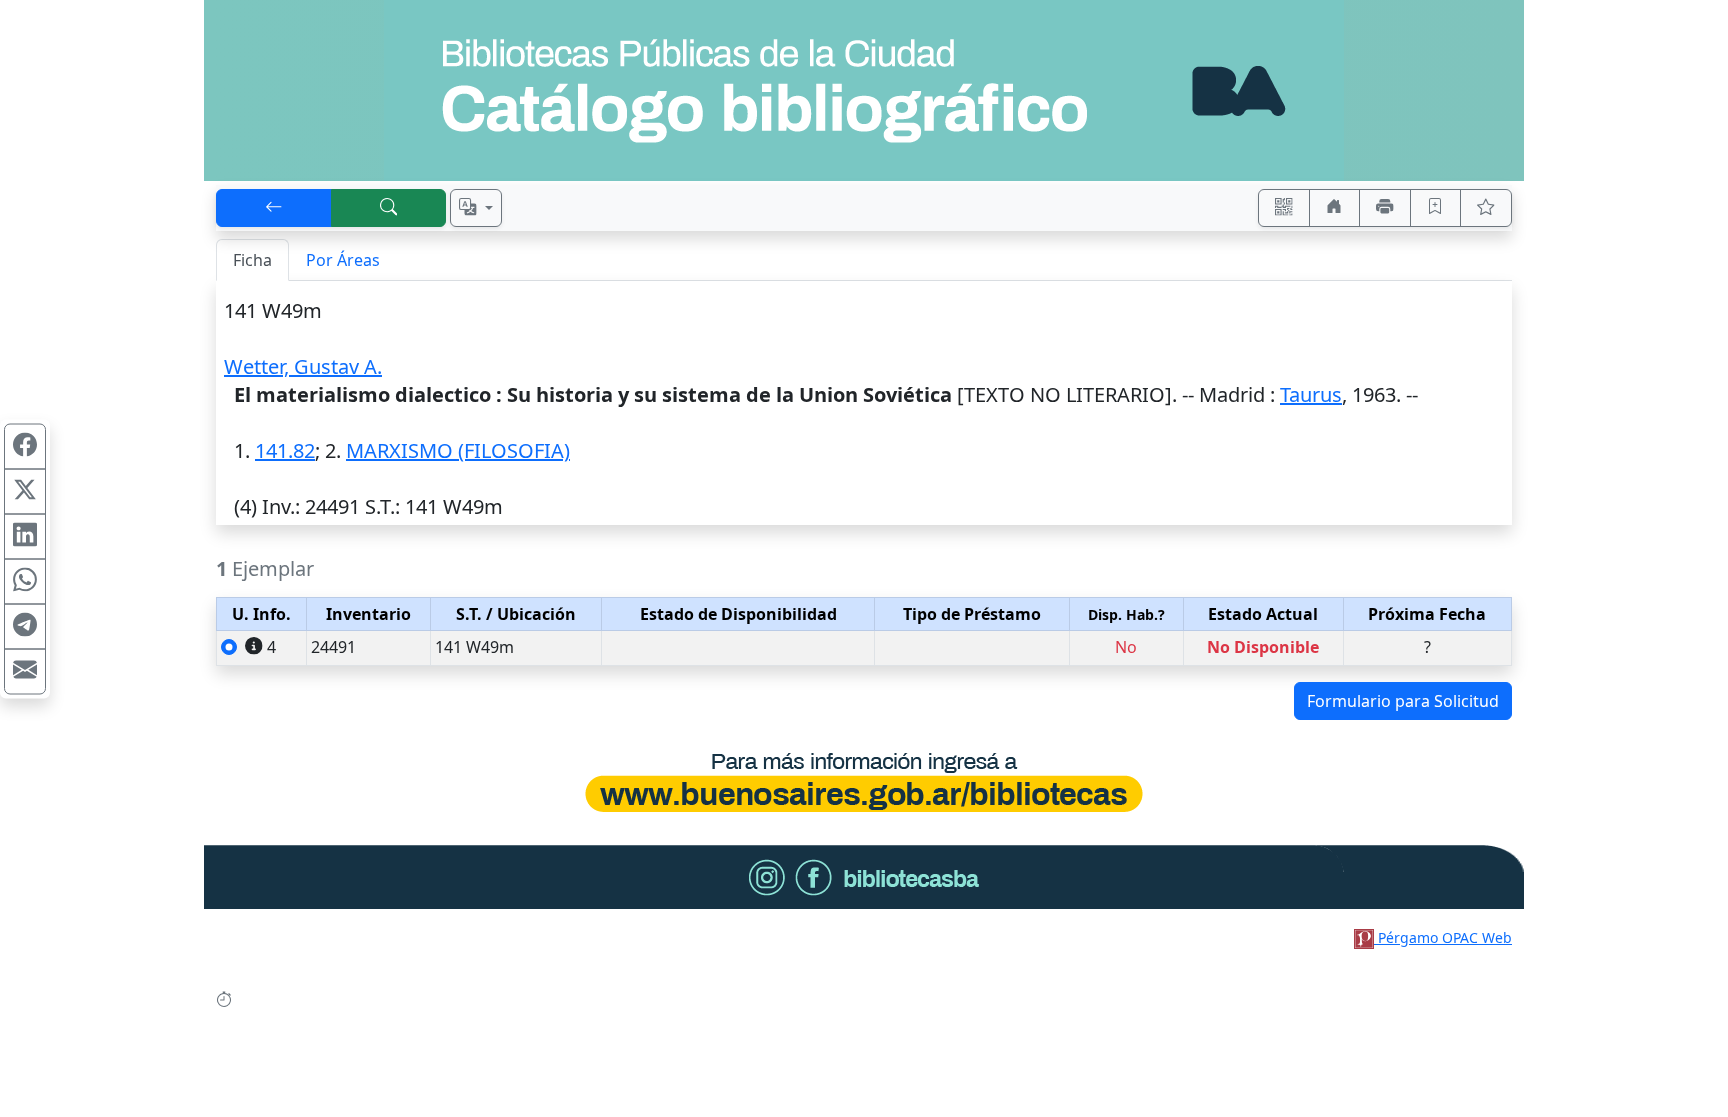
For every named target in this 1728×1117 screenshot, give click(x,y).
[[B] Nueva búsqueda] (389, 208)
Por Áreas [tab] (343, 260)
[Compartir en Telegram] (25, 626)
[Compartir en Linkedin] (25, 536)
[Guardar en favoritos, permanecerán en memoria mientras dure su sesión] (1436, 208)
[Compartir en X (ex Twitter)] (25, 491)
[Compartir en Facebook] (25, 446)
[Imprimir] (1385, 208)
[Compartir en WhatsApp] (25, 581)
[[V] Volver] (274, 208)
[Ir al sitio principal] (864, 90)
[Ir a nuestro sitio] (1335, 208)
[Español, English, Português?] (476, 208)
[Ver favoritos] (1486, 208)
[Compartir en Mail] (25, 671)
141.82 (285, 450)
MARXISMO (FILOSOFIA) (458, 450)
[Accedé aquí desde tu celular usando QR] (1284, 208)
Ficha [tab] (252, 260)
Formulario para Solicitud (1403, 701)
